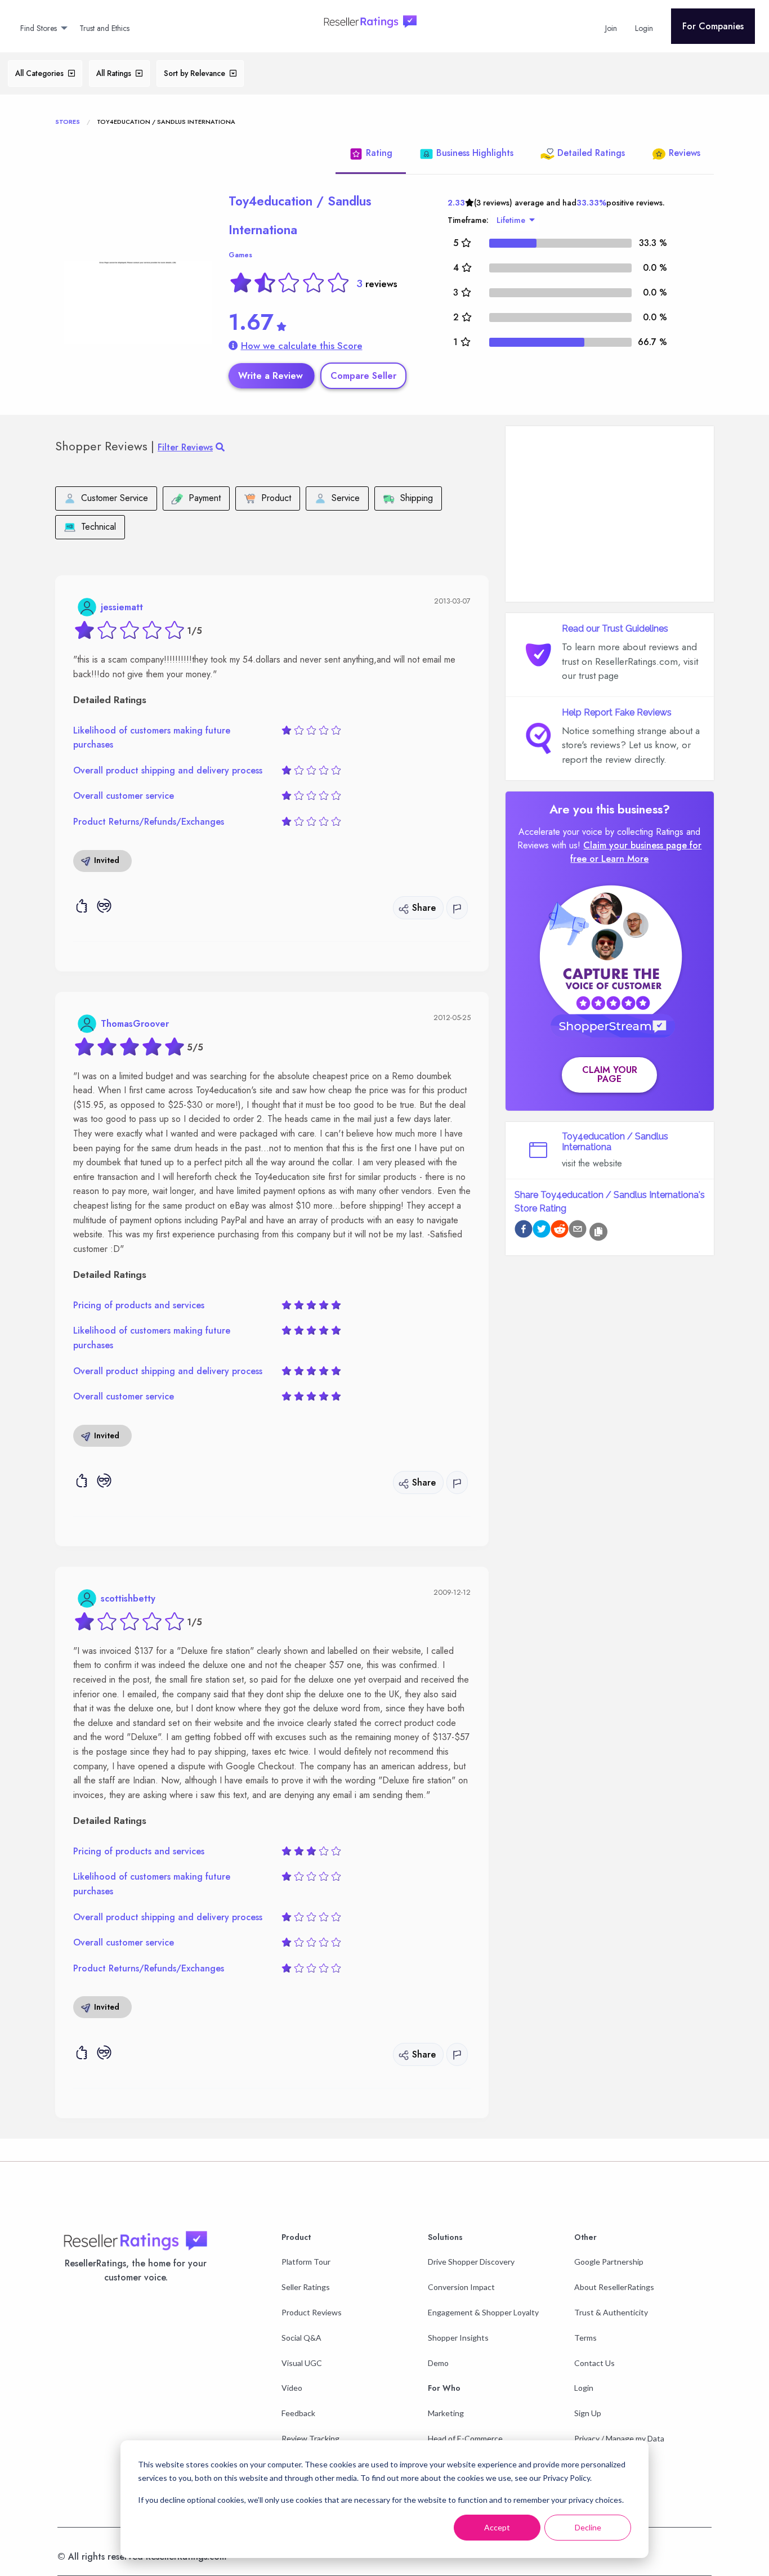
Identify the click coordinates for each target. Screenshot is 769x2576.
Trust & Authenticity (611, 2312)
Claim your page (610, 1074)
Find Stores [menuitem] (39, 28)
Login (584, 2388)
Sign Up (588, 2413)
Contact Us (594, 2363)
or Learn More (619, 859)
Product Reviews (312, 2312)
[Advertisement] (610, 514)
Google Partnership (609, 2262)
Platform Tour (306, 2262)
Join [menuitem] (611, 28)
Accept (497, 2527)
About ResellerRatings (614, 2287)
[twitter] (542, 1231)
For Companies (713, 26)
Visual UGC (302, 2363)
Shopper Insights (458, 2338)
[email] (578, 1231)
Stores (68, 122)
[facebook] (524, 1231)
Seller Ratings (306, 2287)
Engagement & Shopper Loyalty (483, 2312)
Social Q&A (301, 2338)
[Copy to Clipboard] (598, 1232)
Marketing (446, 2413)
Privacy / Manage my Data (619, 2438)
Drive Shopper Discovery (471, 2262)
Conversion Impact (461, 2287)
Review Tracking (310, 2438)
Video (292, 2388)
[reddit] (560, 1231)
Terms (585, 2338)
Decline (588, 2527)
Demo (438, 2363)
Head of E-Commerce (465, 2438)
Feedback (298, 2413)
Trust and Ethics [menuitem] (104, 28)
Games (240, 255)
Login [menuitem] (644, 28)
